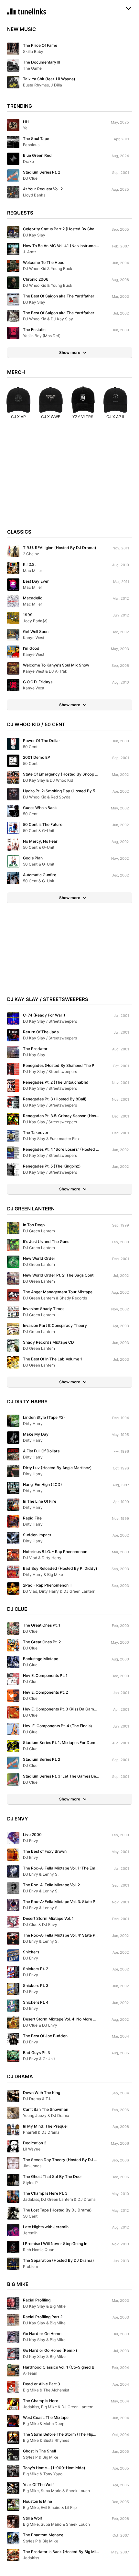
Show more (70, 352)
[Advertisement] (69, 477)
